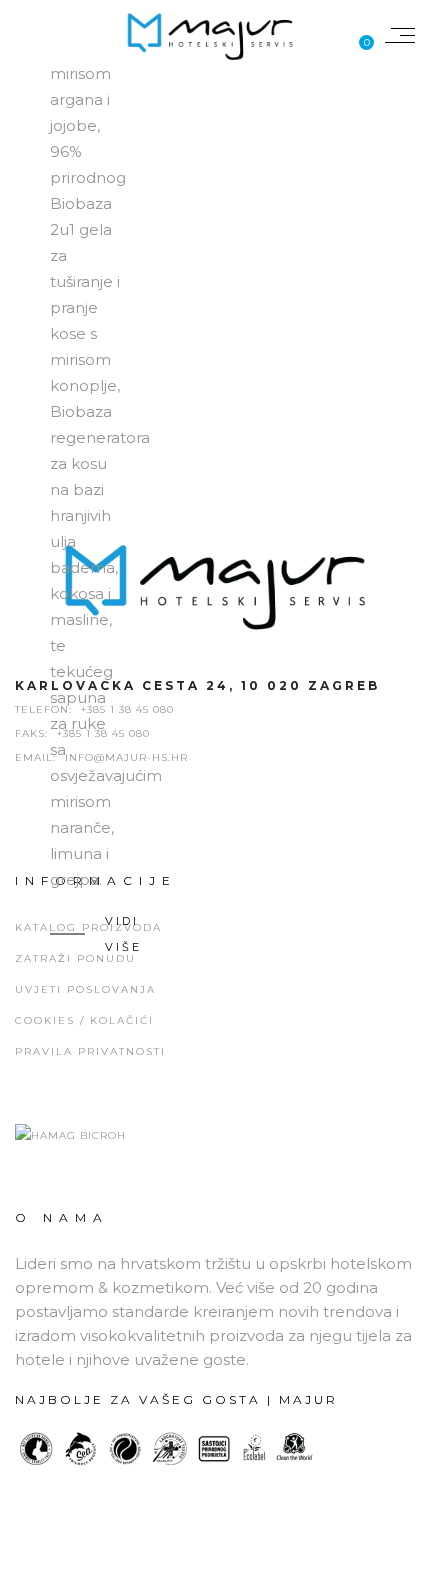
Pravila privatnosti (90, 1051)
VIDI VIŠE (123, 934)
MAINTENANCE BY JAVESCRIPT (215, 1556)
